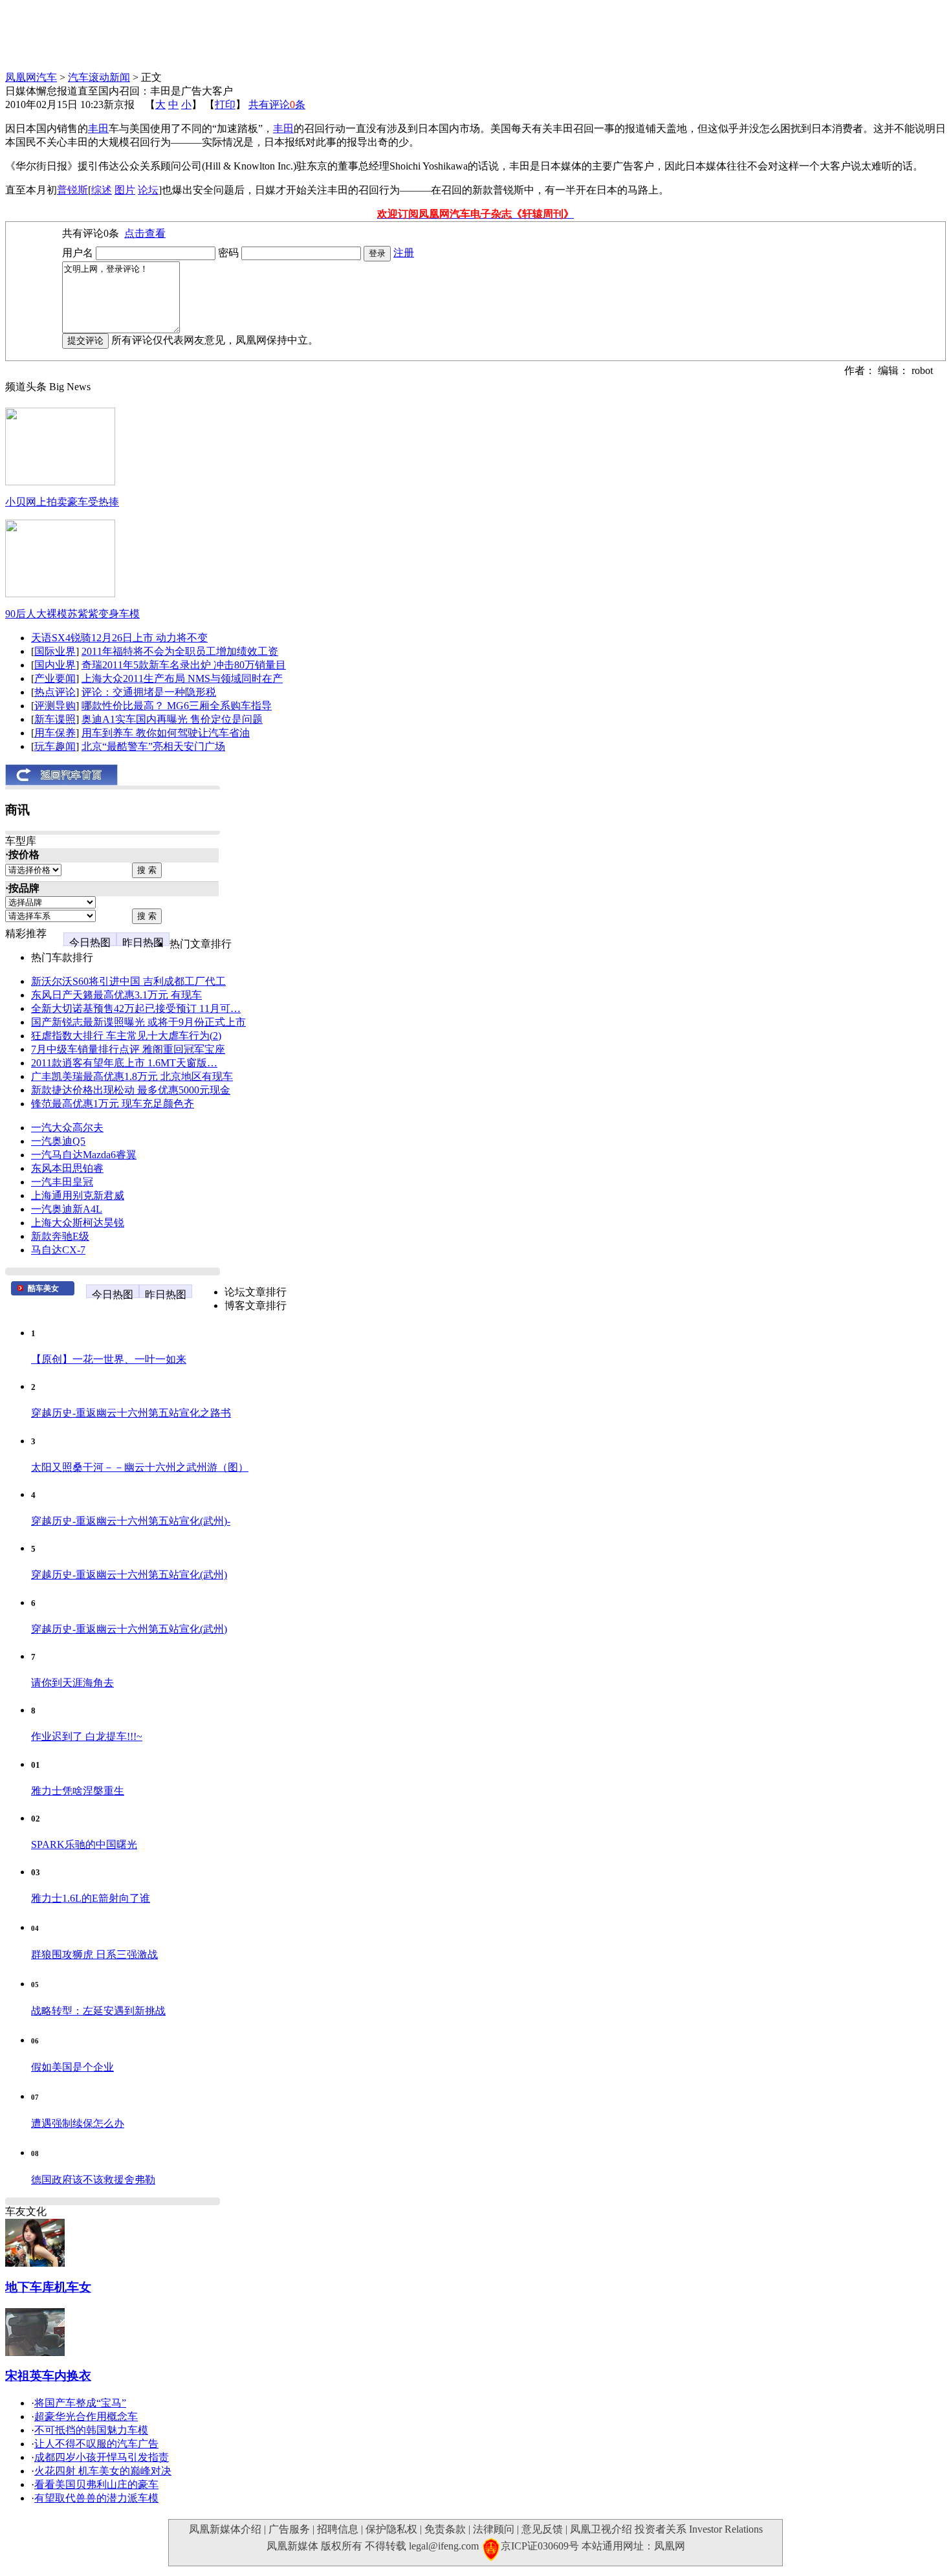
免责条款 (445, 2529)
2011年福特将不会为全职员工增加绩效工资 (180, 651)
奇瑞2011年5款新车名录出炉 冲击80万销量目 (184, 665)
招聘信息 (338, 2529)
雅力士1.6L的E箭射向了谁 (91, 1898)
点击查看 (145, 233)
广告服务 (289, 2529)
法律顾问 (494, 2529)
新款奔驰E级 (60, 1236)
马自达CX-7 (58, 1250)
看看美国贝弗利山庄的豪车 (96, 2484)
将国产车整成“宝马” (80, 2403)
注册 (404, 253)
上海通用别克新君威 (78, 1195)
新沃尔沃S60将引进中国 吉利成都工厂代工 (128, 981)
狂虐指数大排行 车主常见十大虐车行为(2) (126, 1036)
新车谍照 (55, 719)
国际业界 (55, 651)
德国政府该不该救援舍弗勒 (93, 2180)
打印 (225, 105)
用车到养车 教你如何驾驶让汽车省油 (166, 733)
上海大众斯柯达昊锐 (78, 1223)
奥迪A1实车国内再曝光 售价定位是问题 (172, 719)
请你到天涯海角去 (72, 1683)
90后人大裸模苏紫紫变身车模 (72, 614)
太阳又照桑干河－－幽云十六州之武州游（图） (140, 1467)
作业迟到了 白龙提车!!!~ (87, 1736)
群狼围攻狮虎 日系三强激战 (94, 1954)
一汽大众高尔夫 (67, 1128)
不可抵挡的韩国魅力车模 (91, 2430)
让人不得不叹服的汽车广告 (96, 2444)
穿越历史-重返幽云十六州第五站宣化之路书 (131, 1413)
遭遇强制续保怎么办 (78, 2123)
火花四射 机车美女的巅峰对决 (103, 2471)
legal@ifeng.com (444, 2546)
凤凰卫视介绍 (601, 2529)
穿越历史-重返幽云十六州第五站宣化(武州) (129, 1575)
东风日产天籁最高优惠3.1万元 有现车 (116, 995)
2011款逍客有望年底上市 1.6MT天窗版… (124, 1063)
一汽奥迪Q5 (58, 1141)
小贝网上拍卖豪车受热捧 (62, 502)
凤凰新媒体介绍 (225, 2529)
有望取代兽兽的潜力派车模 (96, 2498)
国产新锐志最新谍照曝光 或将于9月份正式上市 (138, 1022)
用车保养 (55, 733)
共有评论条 (277, 105)
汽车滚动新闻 (99, 77)
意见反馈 (542, 2529)
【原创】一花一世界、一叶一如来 (109, 1359)
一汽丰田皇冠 (62, 1182)
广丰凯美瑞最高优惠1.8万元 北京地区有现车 (132, 1076)
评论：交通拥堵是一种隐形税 (149, 692)
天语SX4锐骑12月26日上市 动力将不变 (119, 638)
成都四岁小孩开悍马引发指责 (102, 2457)
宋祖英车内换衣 (48, 2376)
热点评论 (55, 692)
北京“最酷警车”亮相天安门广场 (153, 746)
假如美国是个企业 (72, 2067)
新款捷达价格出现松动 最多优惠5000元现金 (131, 1090)
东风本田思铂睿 (67, 1168)
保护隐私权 (391, 2529)
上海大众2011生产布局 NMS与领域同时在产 (182, 678)
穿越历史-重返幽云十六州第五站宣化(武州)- (131, 1521)
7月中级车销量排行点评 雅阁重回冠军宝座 (128, 1049)
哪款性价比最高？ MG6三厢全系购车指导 (177, 706)
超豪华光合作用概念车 (86, 2416)
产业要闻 (55, 678)
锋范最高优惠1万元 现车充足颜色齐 (113, 1104)
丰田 (98, 128)
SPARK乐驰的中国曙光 (84, 1844)
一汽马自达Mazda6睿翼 (84, 1155)
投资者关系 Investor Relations (699, 2529)
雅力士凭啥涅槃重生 (78, 1791)
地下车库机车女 (48, 2287)
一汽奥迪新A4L (67, 1209)
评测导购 (55, 706)
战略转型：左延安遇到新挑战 (98, 2011)
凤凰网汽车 (31, 77)
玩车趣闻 (55, 746)
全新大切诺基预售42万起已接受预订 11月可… (136, 1008)
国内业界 (55, 665)
